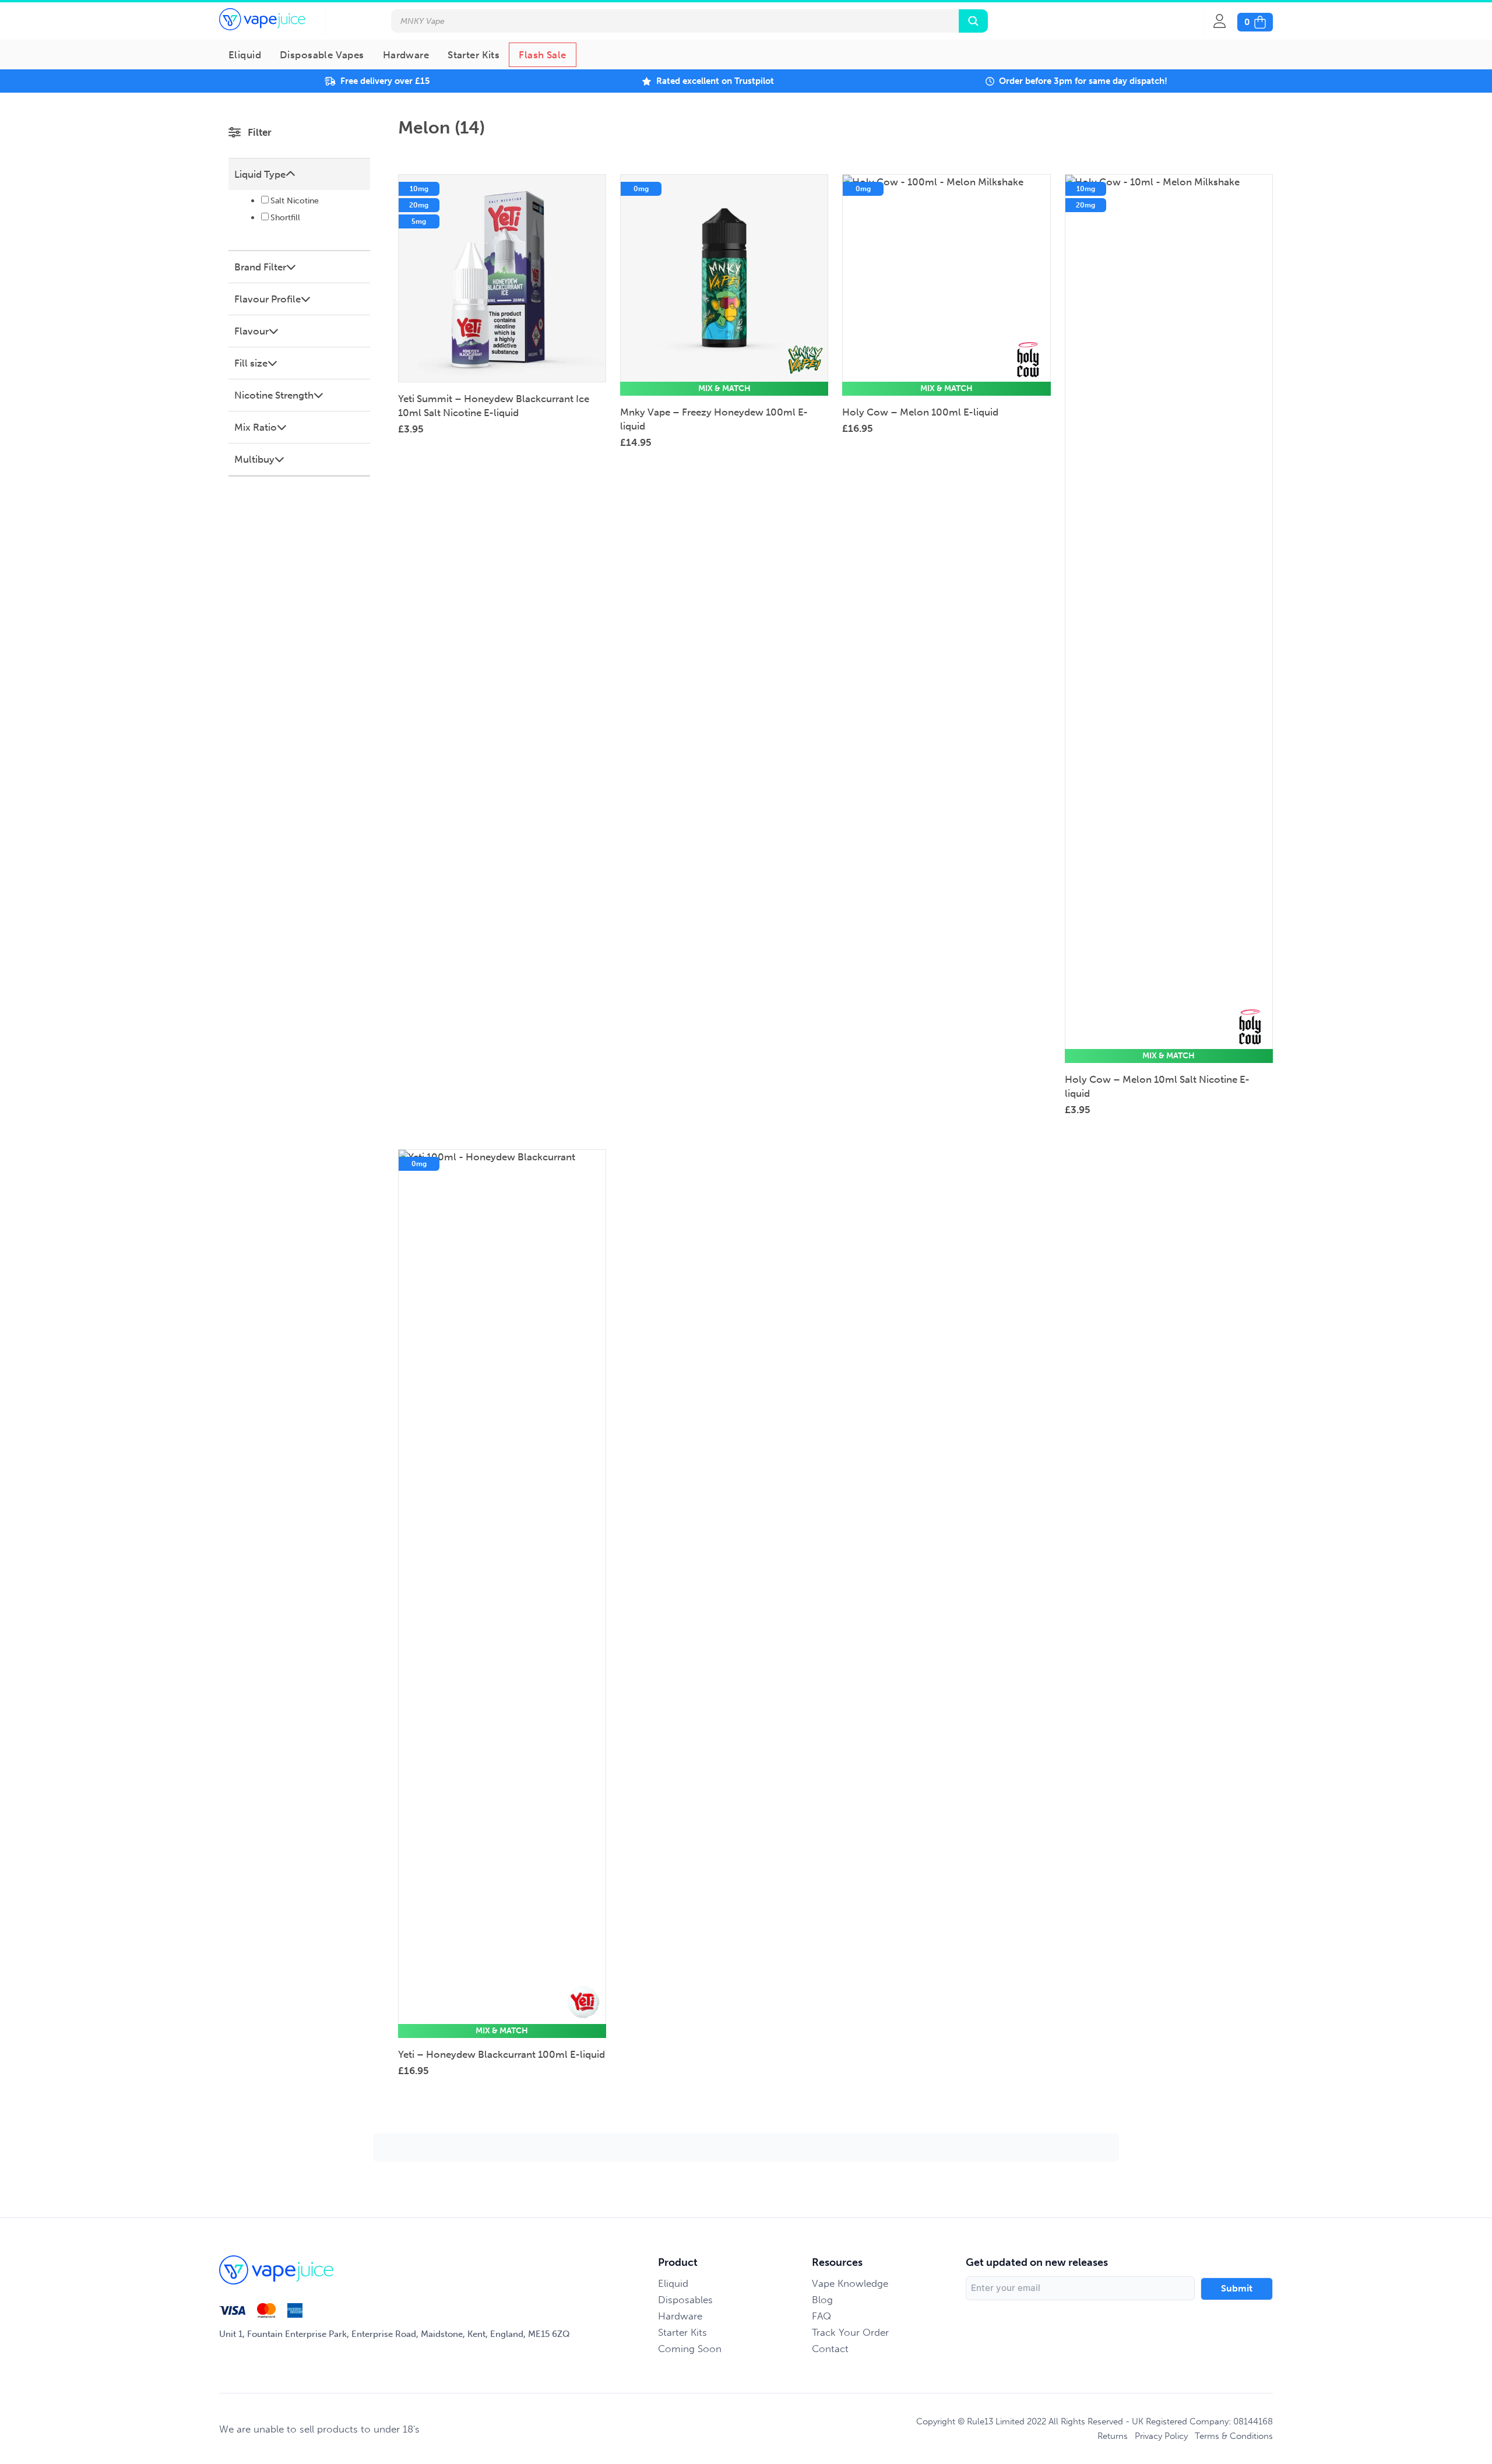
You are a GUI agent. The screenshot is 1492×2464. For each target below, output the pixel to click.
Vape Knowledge (850, 2283)
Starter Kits (474, 55)
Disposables (685, 2300)
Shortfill (285, 218)
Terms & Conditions (1234, 2436)
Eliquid (245, 55)
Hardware (406, 55)
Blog (822, 2300)
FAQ (821, 2316)
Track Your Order (850, 2332)
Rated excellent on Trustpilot (715, 81)
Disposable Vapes (322, 55)
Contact (830, 2349)
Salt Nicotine (295, 201)
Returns (1113, 2436)
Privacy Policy (1161, 2436)
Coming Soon (690, 2349)
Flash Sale (542, 55)
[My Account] (1225, 21)
